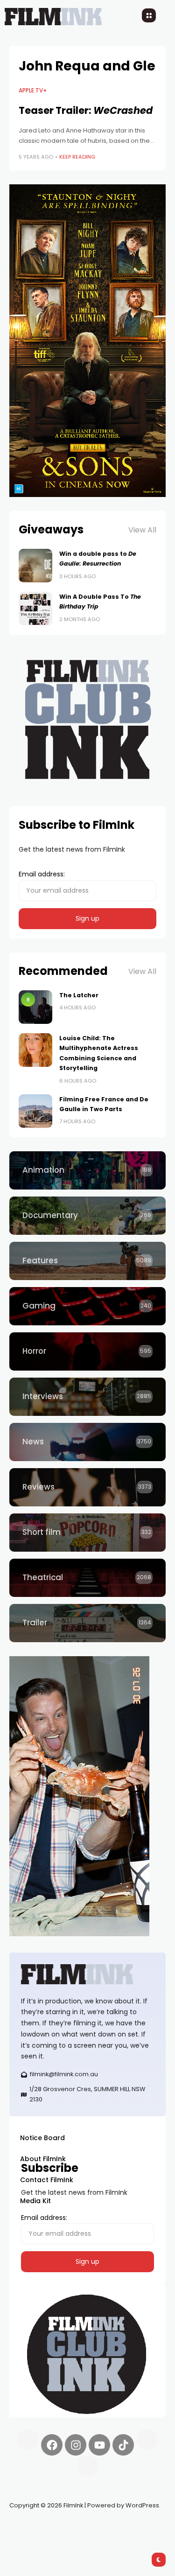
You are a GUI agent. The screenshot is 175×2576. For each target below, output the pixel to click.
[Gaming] (87, 1306)
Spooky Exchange (135, 2527)
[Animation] (87, 1170)
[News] (87, 1442)
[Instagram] (76, 2445)
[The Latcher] (35, 1007)
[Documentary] (87, 1216)
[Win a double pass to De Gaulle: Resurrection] (35, 566)
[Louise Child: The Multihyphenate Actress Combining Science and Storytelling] (35, 1050)
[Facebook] (52, 2445)
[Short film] (87, 1533)
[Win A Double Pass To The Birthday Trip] (35, 609)
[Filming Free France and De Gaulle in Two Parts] (35, 1111)
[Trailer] (87, 1623)
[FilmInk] (87, 1974)
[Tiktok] (123, 2445)
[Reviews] (87, 1487)
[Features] (87, 1261)
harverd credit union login (108, 2539)
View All (142, 530)
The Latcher (79, 995)
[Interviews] (87, 1397)
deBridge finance (37, 2539)
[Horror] (87, 1351)
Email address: (42, 874)
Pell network (86, 2527)
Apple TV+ (33, 91)
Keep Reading (77, 157)
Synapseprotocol (37, 2527)
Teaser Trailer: (86, 110)
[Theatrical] (87, 1578)
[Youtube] (99, 2445)
